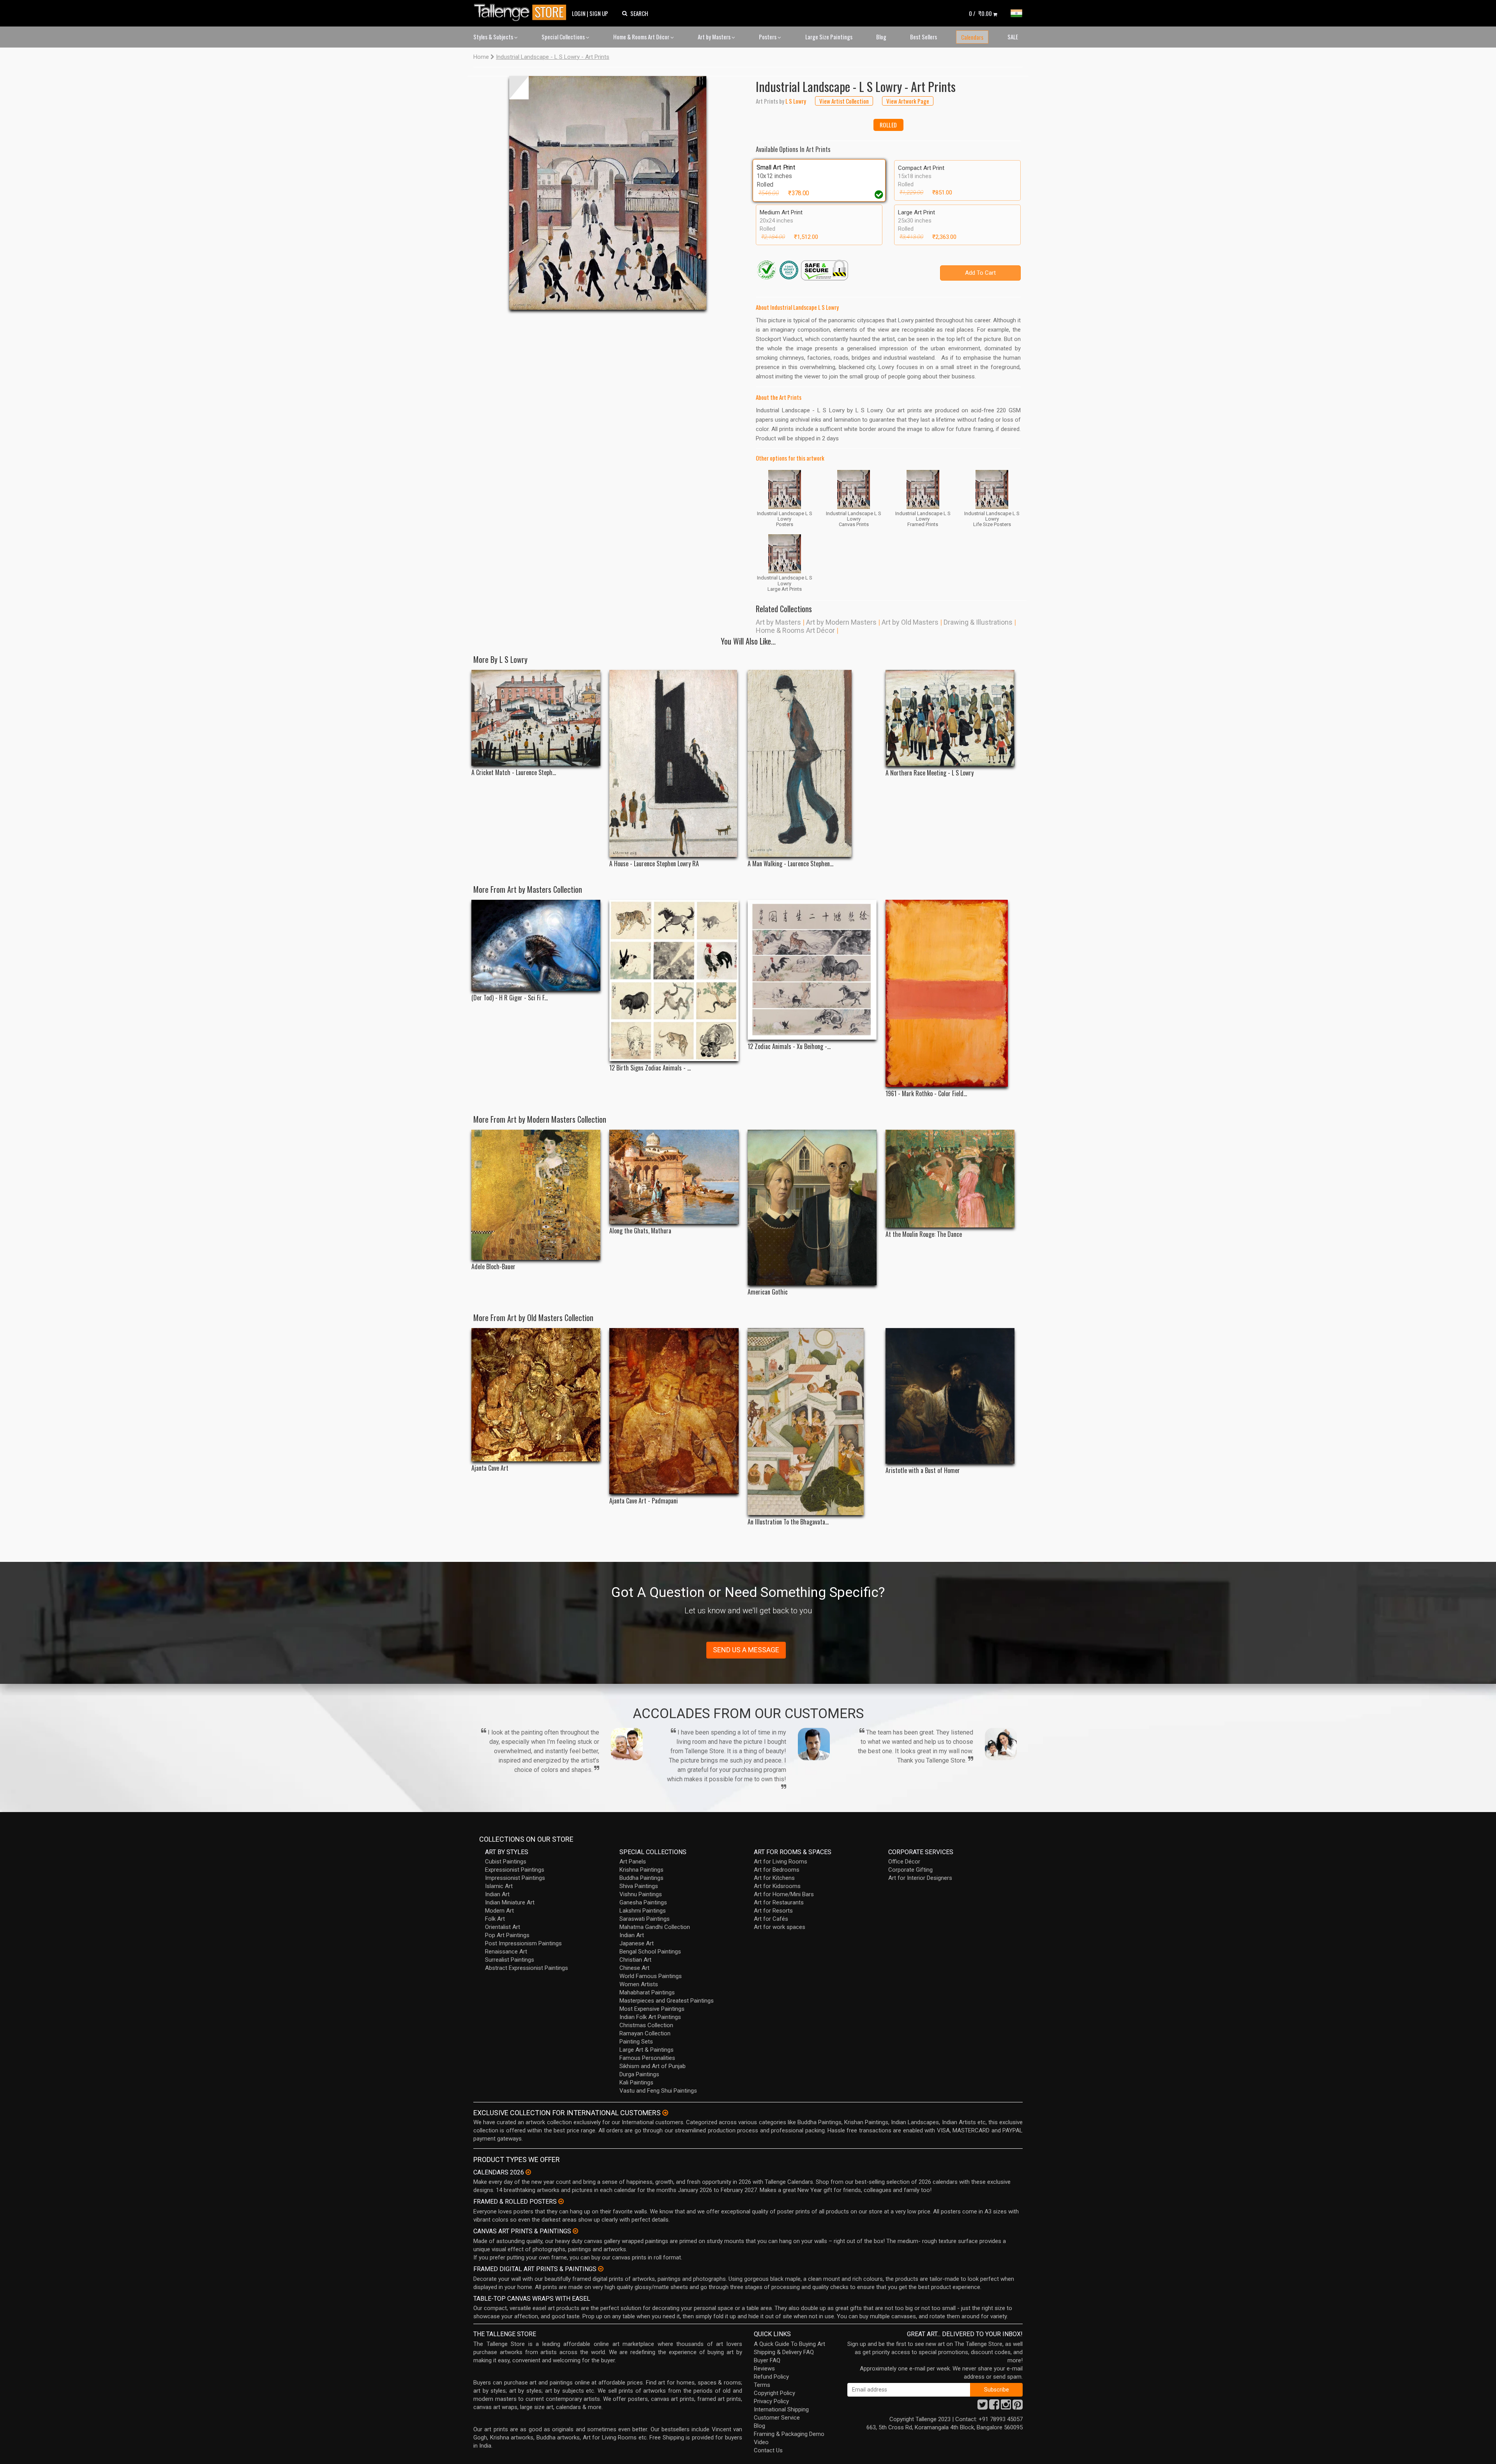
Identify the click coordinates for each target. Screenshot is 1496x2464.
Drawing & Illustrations (978, 622)
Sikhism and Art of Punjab (653, 2066)
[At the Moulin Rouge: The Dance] (950, 1179)
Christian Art (635, 1960)
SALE (1013, 37)
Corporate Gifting (910, 1870)
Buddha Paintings (641, 1878)
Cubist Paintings (506, 1862)
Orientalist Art (503, 1927)
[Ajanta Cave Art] (536, 1395)
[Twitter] (983, 2407)
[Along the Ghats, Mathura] (674, 1177)
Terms (762, 2385)
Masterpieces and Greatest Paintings (667, 2001)
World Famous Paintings (651, 1976)
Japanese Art (637, 1943)
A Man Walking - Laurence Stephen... (790, 864)
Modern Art (499, 1911)
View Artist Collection (844, 101)
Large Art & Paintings (647, 2050)
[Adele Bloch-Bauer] (536, 1195)
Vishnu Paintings (641, 1894)
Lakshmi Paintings (643, 1911)
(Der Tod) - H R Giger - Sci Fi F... (510, 998)
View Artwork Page (908, 101)
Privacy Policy (771, 2401)
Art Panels (633, 1862)
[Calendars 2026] (528, 2172)
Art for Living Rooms (781, 1862)
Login (579, 13)
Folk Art (495, 1919)
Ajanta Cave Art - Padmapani (644, 1501)
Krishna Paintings (641, 1870)
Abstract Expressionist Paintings (527, 1968)
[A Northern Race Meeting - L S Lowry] (950, 718)
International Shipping (781, 2409)
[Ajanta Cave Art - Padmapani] (674, 1411)
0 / (980, 13)
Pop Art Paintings (507, 1935)
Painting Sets (636, 2042)
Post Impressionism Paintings (523, 1943)
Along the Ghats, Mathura (640, 1231)
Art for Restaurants (779, 1902)
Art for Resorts (773, 1911)
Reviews (764, 2369)
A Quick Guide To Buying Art (789, 2344)
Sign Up (599, 13)
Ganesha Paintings (643, 1902)
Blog (881, 37)
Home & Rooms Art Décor (642, 37)
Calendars (972, 37)
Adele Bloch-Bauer (493, 1267)
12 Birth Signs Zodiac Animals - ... (650, 1068)
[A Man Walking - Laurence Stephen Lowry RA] (812, 763)
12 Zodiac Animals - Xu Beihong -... (789, 1047)
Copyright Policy (774, 2393)
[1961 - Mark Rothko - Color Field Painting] (950, 993)
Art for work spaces (780, 1927)
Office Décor (904, 1862)
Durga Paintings (639, 2074)
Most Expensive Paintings (652, 2009)
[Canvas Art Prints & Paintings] (575, 2231)
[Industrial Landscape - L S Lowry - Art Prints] (608, 193)
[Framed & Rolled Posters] (561, 2201)
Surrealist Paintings (510, 1960)
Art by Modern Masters (841, 622)
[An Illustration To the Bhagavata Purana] (812, 1422)
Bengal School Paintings (650, 1952)
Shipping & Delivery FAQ (784, 2352)
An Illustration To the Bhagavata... (788, 1522)
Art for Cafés (771, 1919)
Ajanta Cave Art (490, 1468)
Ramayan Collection (645, 2033)
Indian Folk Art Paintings (650, 2017)
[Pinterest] (1018, 2407)
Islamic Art (499, 1886)
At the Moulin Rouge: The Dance (924, 1234)
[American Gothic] (812, 1207)
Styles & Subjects (494, 37)
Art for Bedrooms (777, 1870)
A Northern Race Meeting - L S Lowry (930, 773)
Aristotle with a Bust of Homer (923, 1470)
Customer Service (777, 2418)
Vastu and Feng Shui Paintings (658, 2091)
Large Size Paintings (829, 37)
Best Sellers (924, 37)
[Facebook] (994, 2407)
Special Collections (564, 37)
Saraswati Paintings (645, 1919)
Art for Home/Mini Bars (784, 1894)
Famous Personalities (647, 2058)
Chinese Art (634, 1968)
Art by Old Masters (910, 622)
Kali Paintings (636, 2082)
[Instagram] (1006, 2407)
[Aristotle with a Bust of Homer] (950, 1396)
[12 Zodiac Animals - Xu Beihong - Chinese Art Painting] (812, 970)
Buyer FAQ (767, 2360)
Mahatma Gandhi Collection (655, 1927)
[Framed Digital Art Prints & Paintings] (601, 2269)
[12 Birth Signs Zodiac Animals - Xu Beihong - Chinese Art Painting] (674, 980)
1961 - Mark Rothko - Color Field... (926, 1094)
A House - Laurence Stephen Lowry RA (654, 864)
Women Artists (639, 1984)
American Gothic (768, 1292)
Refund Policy (771, 2377)
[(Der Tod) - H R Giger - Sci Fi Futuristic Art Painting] (536, 946)
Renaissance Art (506, 1952)
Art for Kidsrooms (777, 1886)
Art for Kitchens (774, 1878)
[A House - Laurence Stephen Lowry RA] (674, 763)
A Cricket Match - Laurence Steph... (514, 773)
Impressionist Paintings (515, 1878)
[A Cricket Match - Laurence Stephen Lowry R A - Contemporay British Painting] (536, 718)
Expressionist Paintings (515, 1870)
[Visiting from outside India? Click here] (665, 2113)
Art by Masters (715, 37)
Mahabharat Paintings (647, 1992)
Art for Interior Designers (920, 1878)
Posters (768, 37)
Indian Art (497, 1894)
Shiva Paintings (639, 1886)
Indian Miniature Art (510, 1902)
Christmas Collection (646, 2025)
